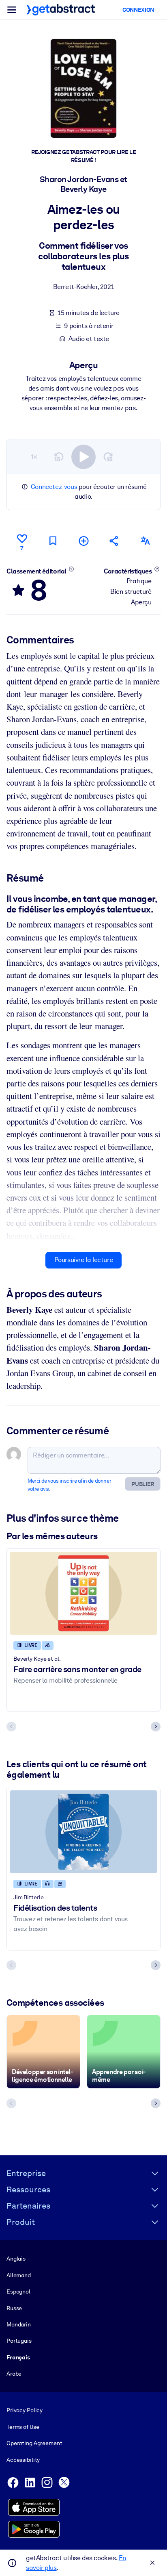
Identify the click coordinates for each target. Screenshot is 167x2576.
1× (34, 457)
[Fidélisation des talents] (83, 1832)
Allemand (19, 2275)
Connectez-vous (54, 487)
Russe (14, 2308)
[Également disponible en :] (145, 541)
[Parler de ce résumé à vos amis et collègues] (114, 541)
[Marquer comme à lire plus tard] (53, 541)
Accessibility (23, 2460)
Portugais (19, 2341)
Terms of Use (23, 2427)
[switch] (83, 457)
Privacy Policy (25, 2410)
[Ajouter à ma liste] (83, 541)
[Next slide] (156, 1727)
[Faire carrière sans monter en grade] (83, 1593)
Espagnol (18, 2291)
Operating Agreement (34, 2443)
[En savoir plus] (72, 569)
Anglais (16, 2259)
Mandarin (19, 2324)
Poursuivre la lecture (84, 1260)
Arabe (14, 2374)
